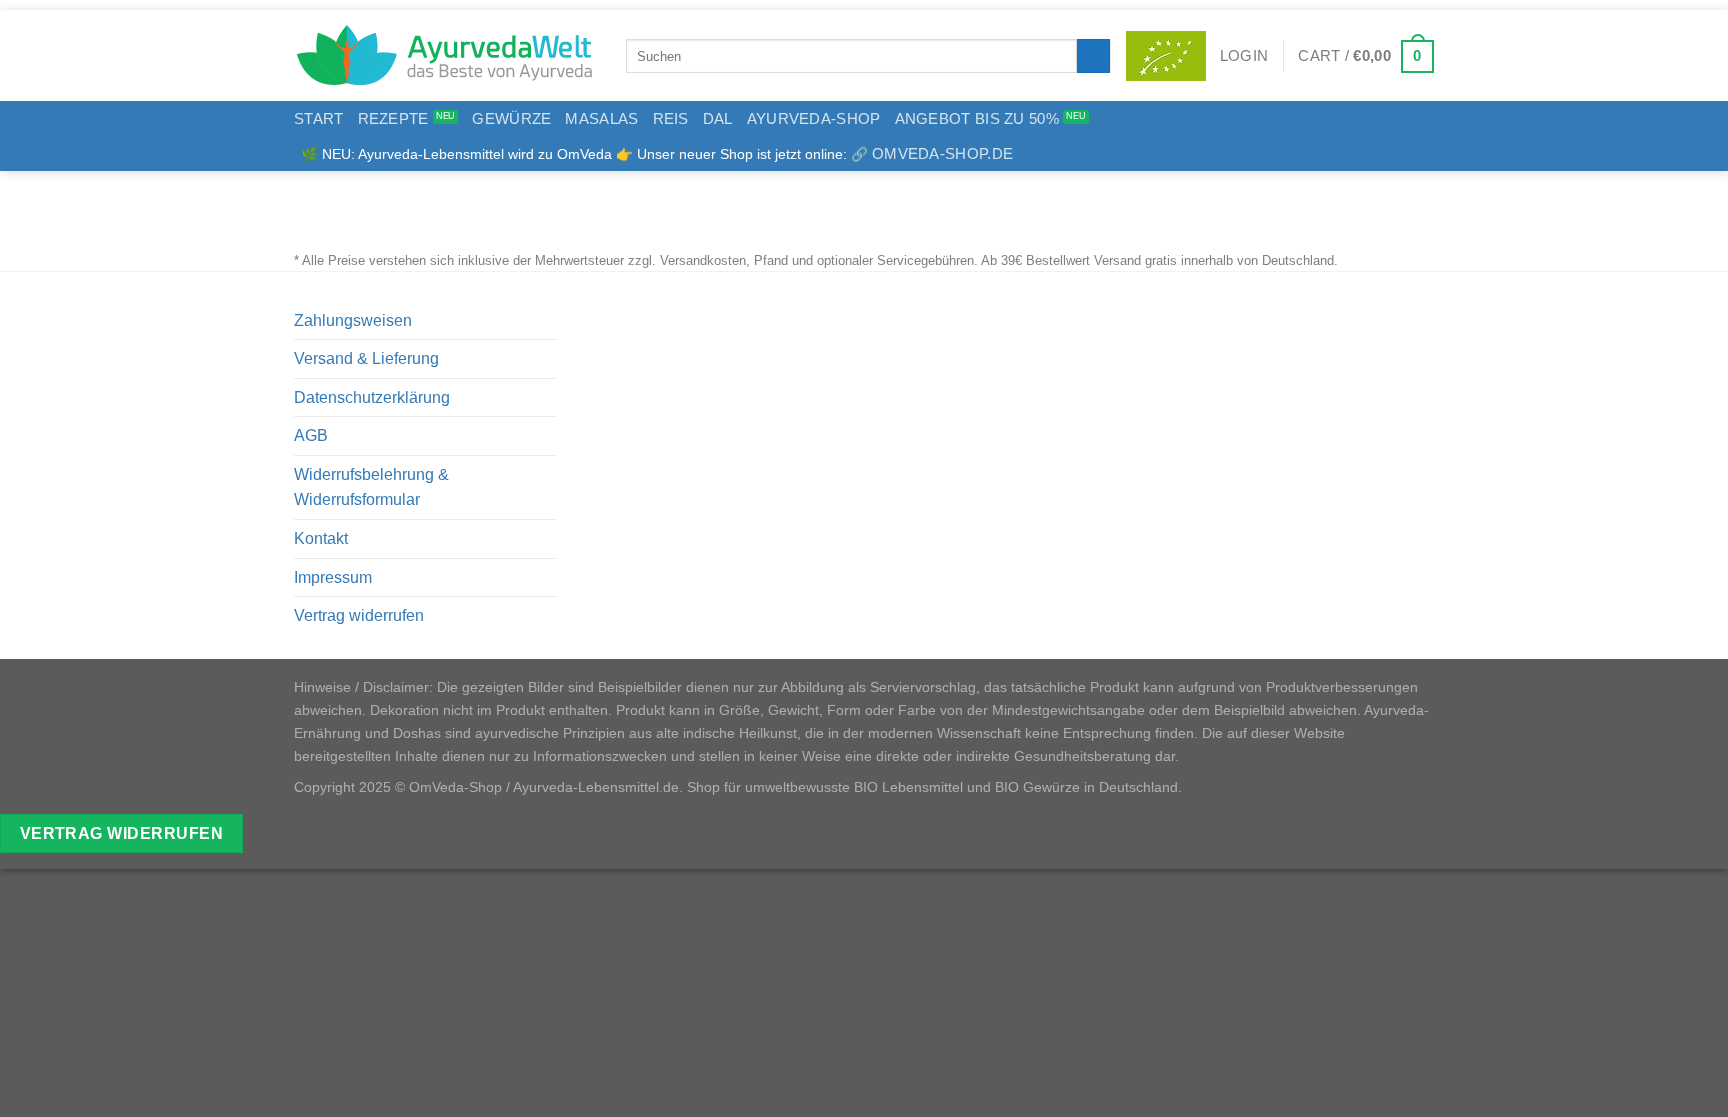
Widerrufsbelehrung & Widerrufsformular (371, 487)
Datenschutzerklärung (372, 397)
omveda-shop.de (942, 153)
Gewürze (511, 118)
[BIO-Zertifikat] (1166, 56)
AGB (311, 435)
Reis (671, 118)
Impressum (333, 577)
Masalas (601, 118)
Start (319, 118)
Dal (718, 118)
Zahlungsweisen (353, 320)
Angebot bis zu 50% (977, 118)
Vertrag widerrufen (359, 615)
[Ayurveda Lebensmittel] (445, 55)
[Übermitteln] (1093, 56)
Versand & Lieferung (366, 358)
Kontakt (321, 538)
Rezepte (393, 118)
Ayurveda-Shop (814, 118)
